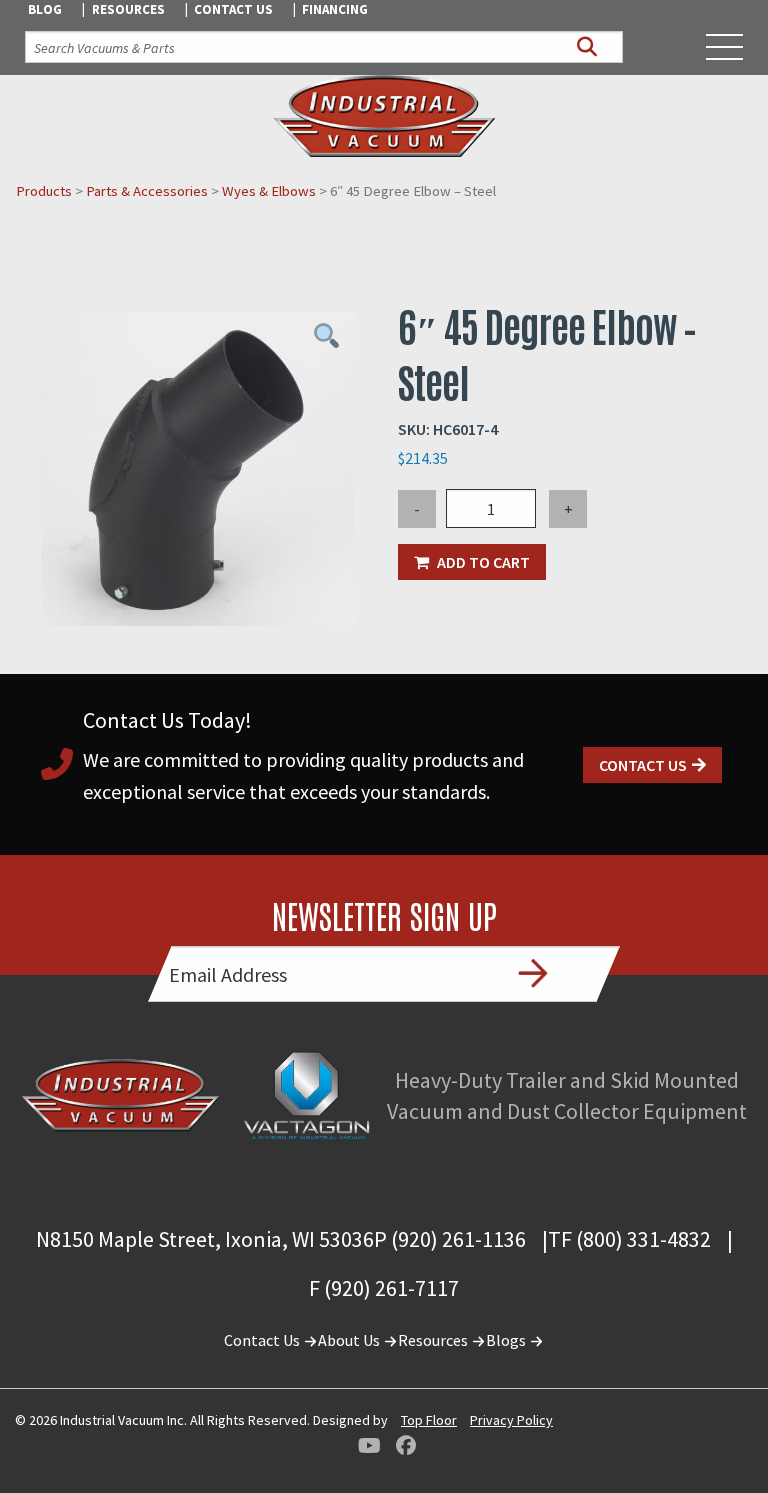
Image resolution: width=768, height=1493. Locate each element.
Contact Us (233, 9)
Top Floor (429, 1420)
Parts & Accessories (147, 191)
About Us (350, 1340)
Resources (128, 9)
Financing (335, 9)
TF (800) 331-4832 (629, 1239)
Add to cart (483, 562)
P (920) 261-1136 (450, 1239)
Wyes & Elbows (269, 191)
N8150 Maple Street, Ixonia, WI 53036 (205, 1239)
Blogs (507, 1340)
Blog (45, 9)
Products (44, 191)
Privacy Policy (511, 1420)
